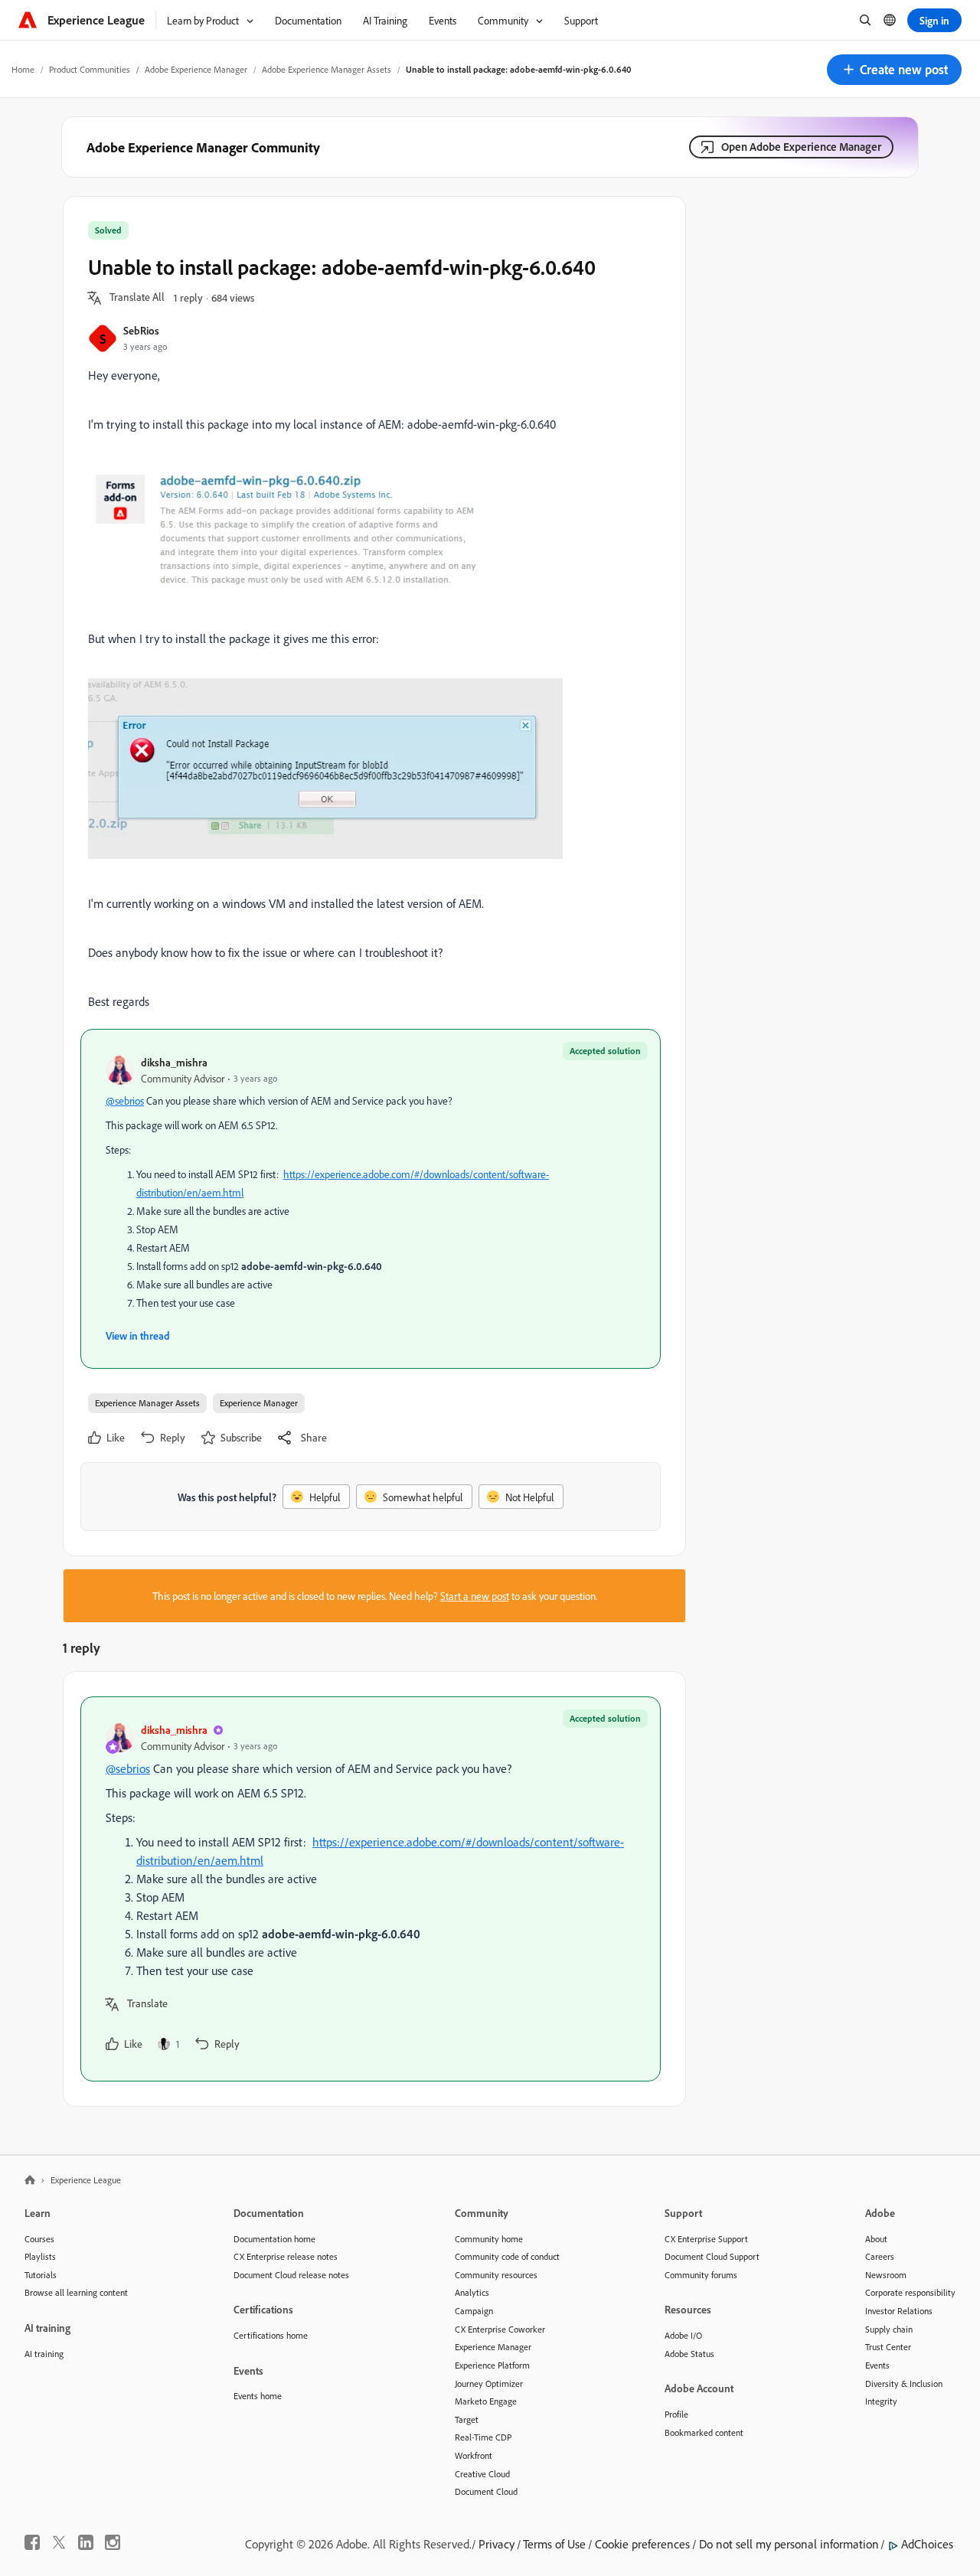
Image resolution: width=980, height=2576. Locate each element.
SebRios (141, 330)
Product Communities (90, 69)
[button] (894, 70)
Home (23, 69)
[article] (371, 1889)
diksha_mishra (174, 1062)
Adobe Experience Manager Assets (327, 69)
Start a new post (475, 1596)
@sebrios (125, 1100)
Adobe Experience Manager (196, 69)
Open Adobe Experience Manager (801, 147)
